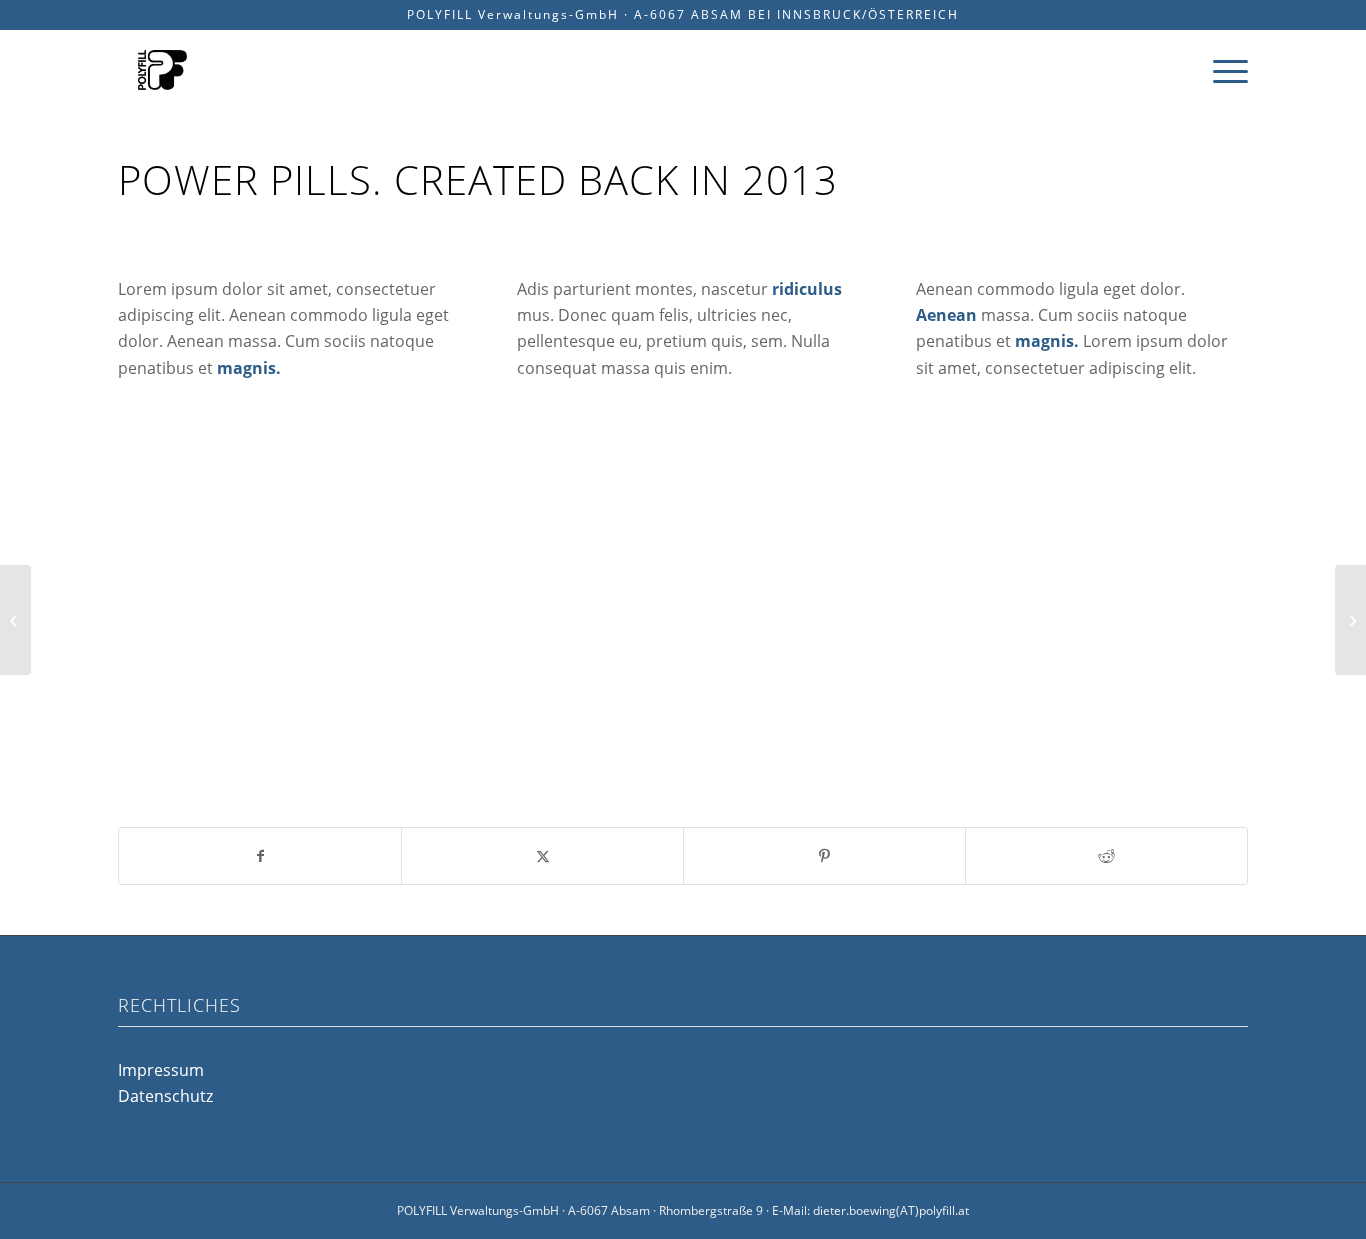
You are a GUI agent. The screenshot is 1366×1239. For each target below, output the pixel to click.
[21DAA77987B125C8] (162, 70)
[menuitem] (1224, 70)
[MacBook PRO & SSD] (15, 620)
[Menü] (1224, 70)
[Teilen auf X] (542, 856)
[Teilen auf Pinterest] (824, 856)
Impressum (161, 1070)
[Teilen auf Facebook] (260, 856)
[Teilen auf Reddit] (1106, 856)
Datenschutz (165, 1096)
